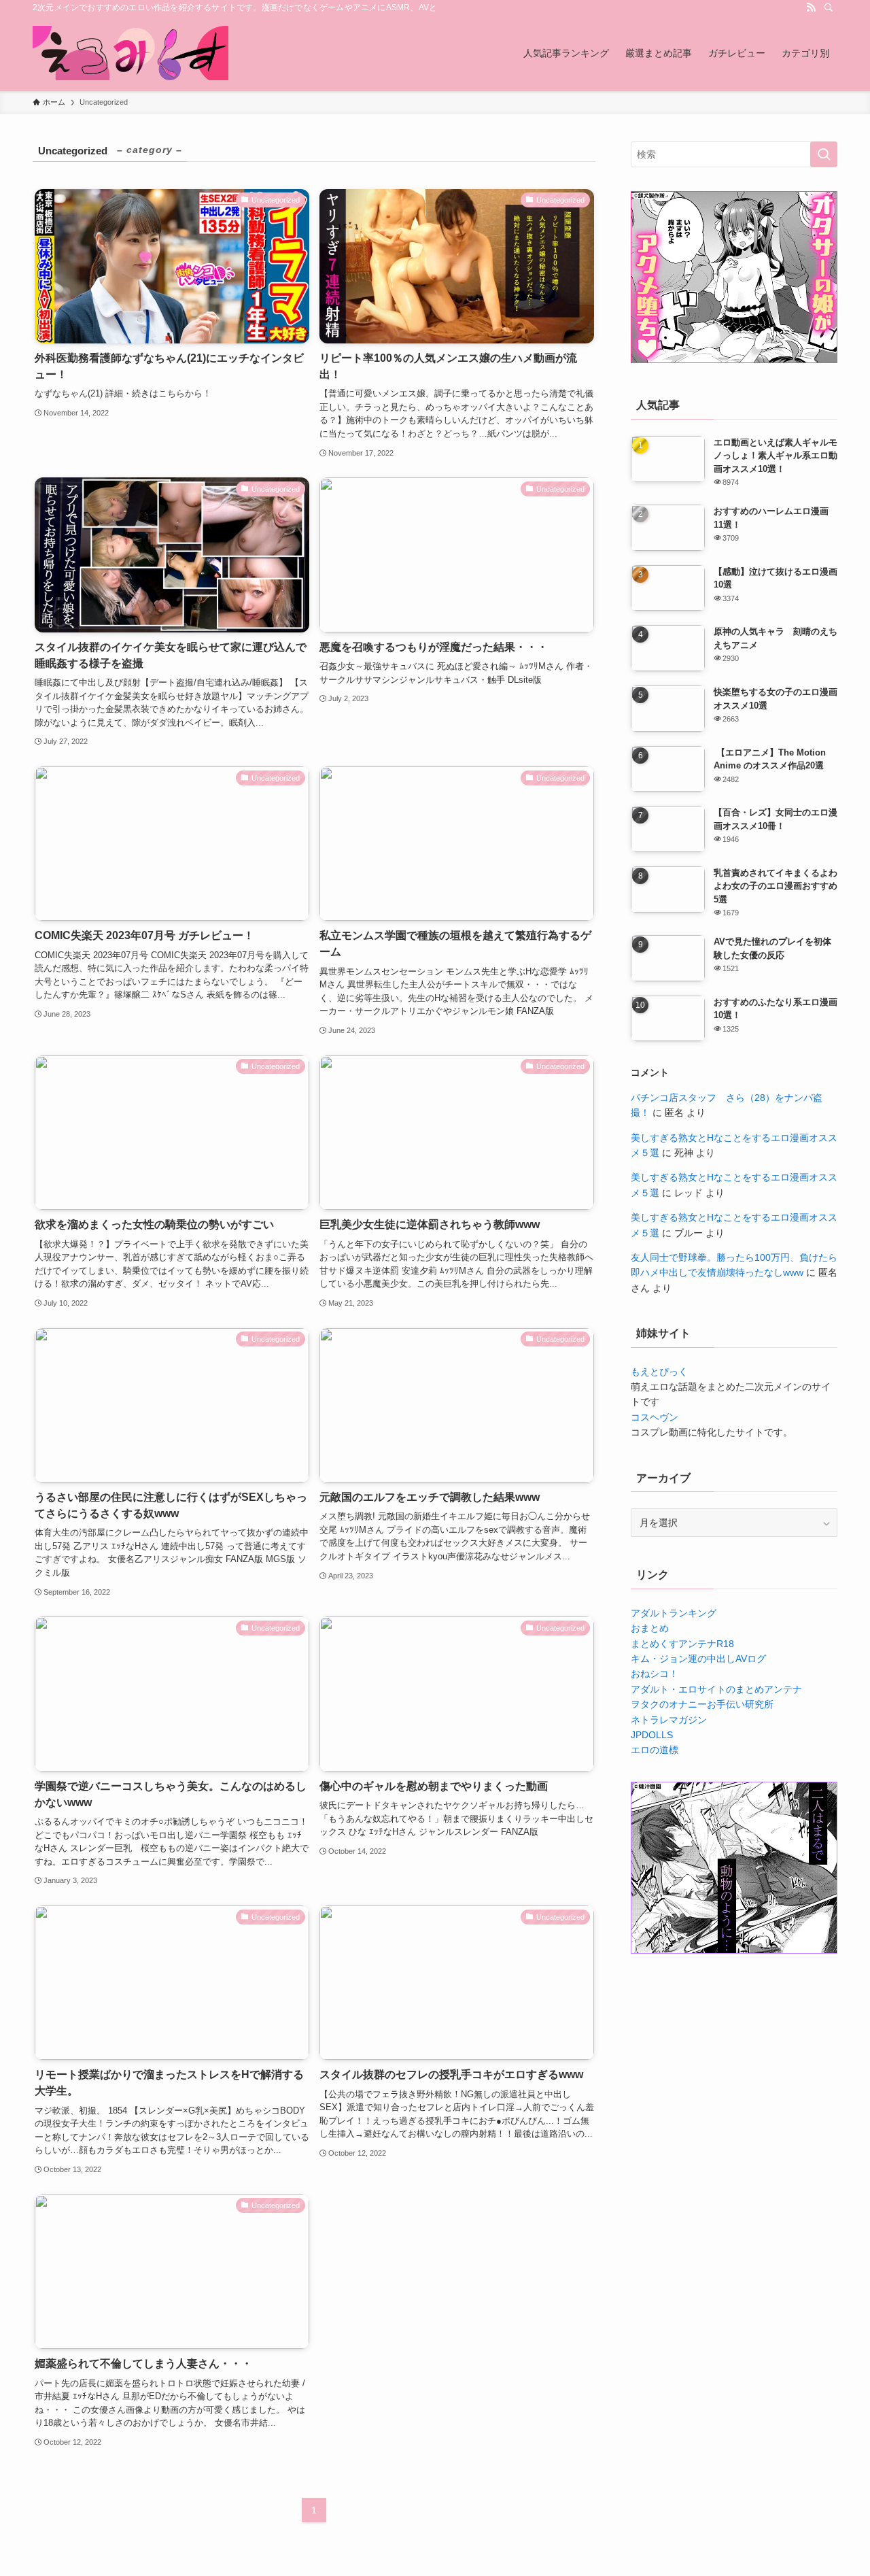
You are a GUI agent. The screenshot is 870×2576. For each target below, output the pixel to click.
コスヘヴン (655, 1417)
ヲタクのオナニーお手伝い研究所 (702, 1704)
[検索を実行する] (824, 154)
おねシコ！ (655, 1674)
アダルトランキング (674, 1613)
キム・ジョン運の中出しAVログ (698, 1659)
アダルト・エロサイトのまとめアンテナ (716, 1689)
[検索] (829, 7)
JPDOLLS (652, 1735)
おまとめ (650, 1628)
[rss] (811, 7)
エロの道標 (655, 1750)
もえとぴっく (659, 1372)
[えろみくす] (130, 53)
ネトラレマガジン (669, 1720)
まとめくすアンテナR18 (682, 1644)
